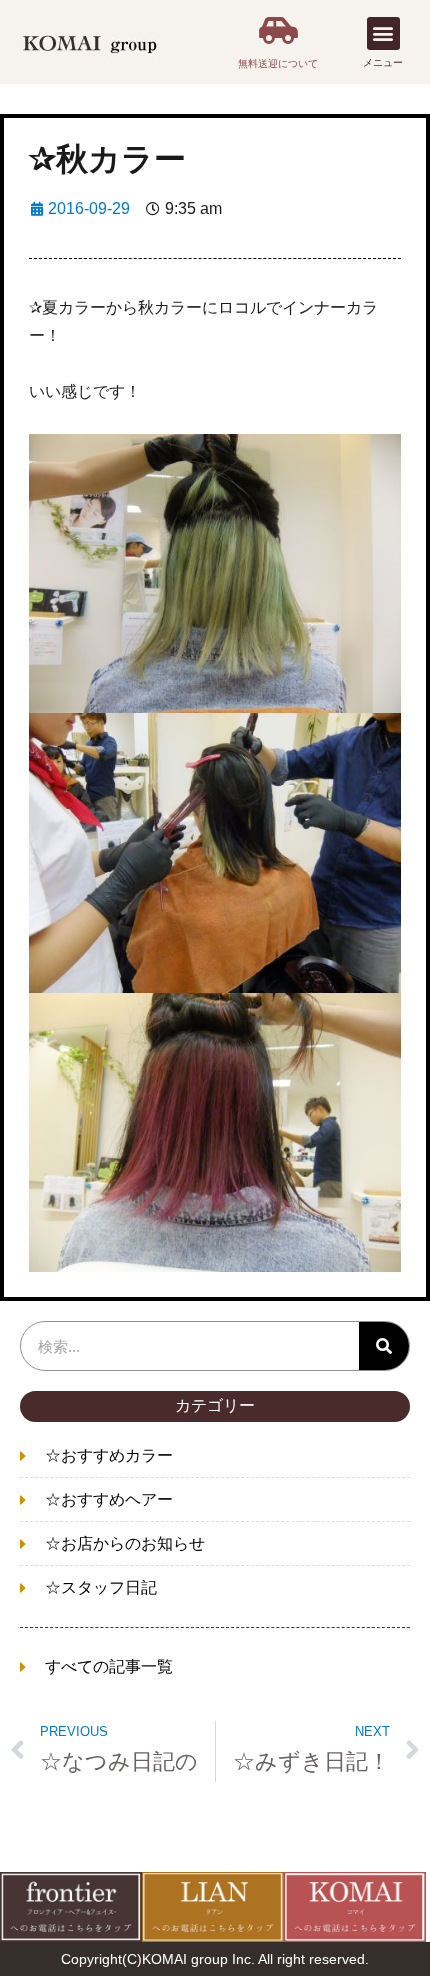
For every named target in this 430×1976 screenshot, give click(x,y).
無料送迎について (278, 63)
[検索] (384, 1346)
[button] (383, 33)
